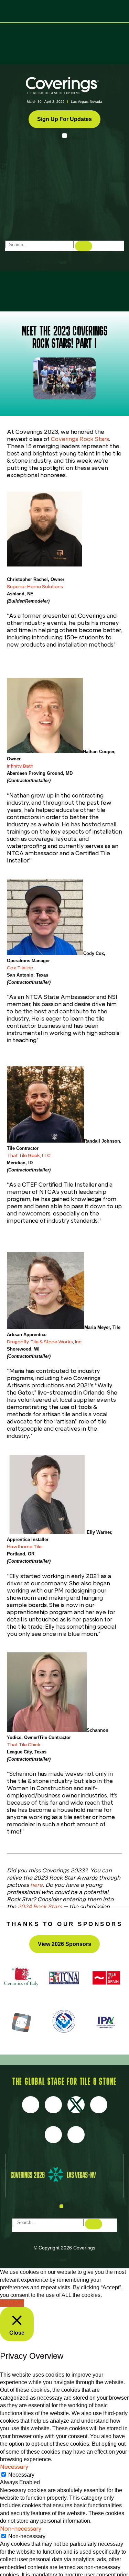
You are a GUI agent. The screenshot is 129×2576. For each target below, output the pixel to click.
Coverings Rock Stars (80, 439)
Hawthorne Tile (24, 1546)
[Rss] (53, 2135)
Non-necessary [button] (21, 2529)
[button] (64, 136)
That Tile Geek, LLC (29, 1155)
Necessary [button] (14, 2467)
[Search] (84, 246)
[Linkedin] (76, 2135)
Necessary (21, 2475)
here (36, 1885)
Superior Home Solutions (35, 586)
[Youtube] (99, 2105)
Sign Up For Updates (64, 119)
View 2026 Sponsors (64, 1944)
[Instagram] (53, 2105)
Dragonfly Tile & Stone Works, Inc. (45, 1342)
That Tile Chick (24, 1744)
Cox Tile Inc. (20, 968)
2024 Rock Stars (40, 1907)
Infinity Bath (20, 766)
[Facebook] (31, 2105)
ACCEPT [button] (12, 2303)
